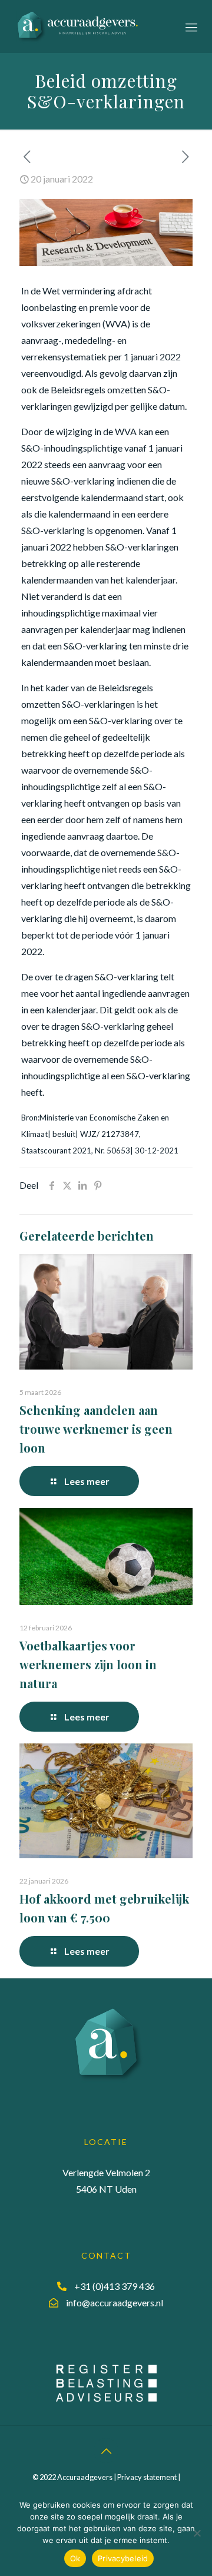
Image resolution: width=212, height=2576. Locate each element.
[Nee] (197, 2533)
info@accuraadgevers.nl (115, 2303)
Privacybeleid (123, 2558)
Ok (75, 2558)
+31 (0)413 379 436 (115, 2286)
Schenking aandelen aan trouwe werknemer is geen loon (96, 1429)
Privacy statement (147, 2477)
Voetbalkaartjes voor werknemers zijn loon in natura (88, 1664)
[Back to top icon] (106, 2451)
